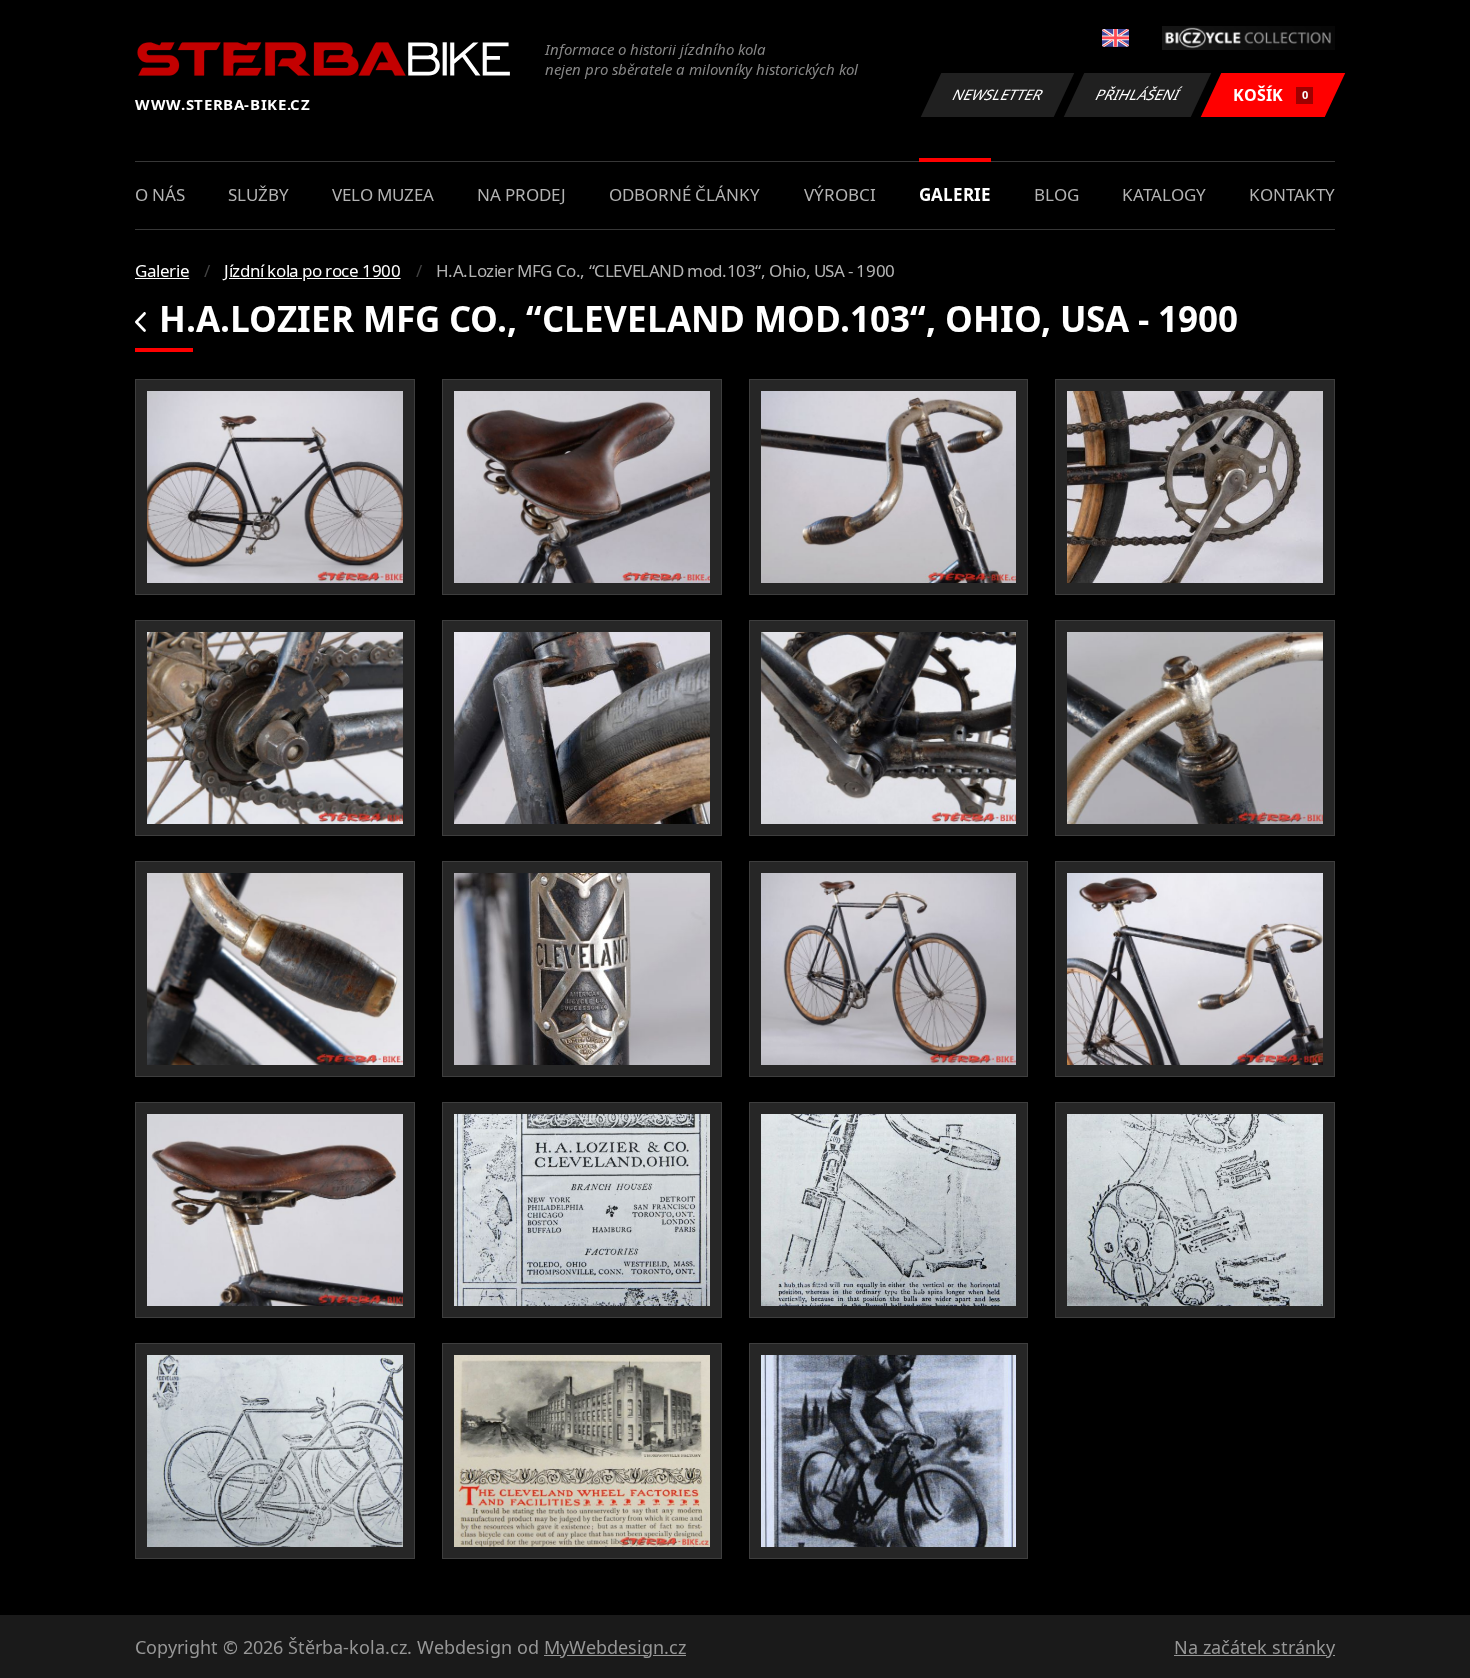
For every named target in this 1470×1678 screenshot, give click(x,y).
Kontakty (1292, 194)
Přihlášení (1138, 94)
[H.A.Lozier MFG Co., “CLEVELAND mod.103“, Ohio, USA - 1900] (275, 487)
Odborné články (684, 194)
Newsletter (998, 94)
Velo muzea (383, 194)
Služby (258, 194)
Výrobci (840, 194)
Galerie (955, 194)
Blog (1056, 194)
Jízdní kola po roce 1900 (312, 270)
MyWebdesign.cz (615, 1647)
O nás (160, 194)
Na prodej (521, 194)
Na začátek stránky (1254, 1647)
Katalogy (1164, 194)
